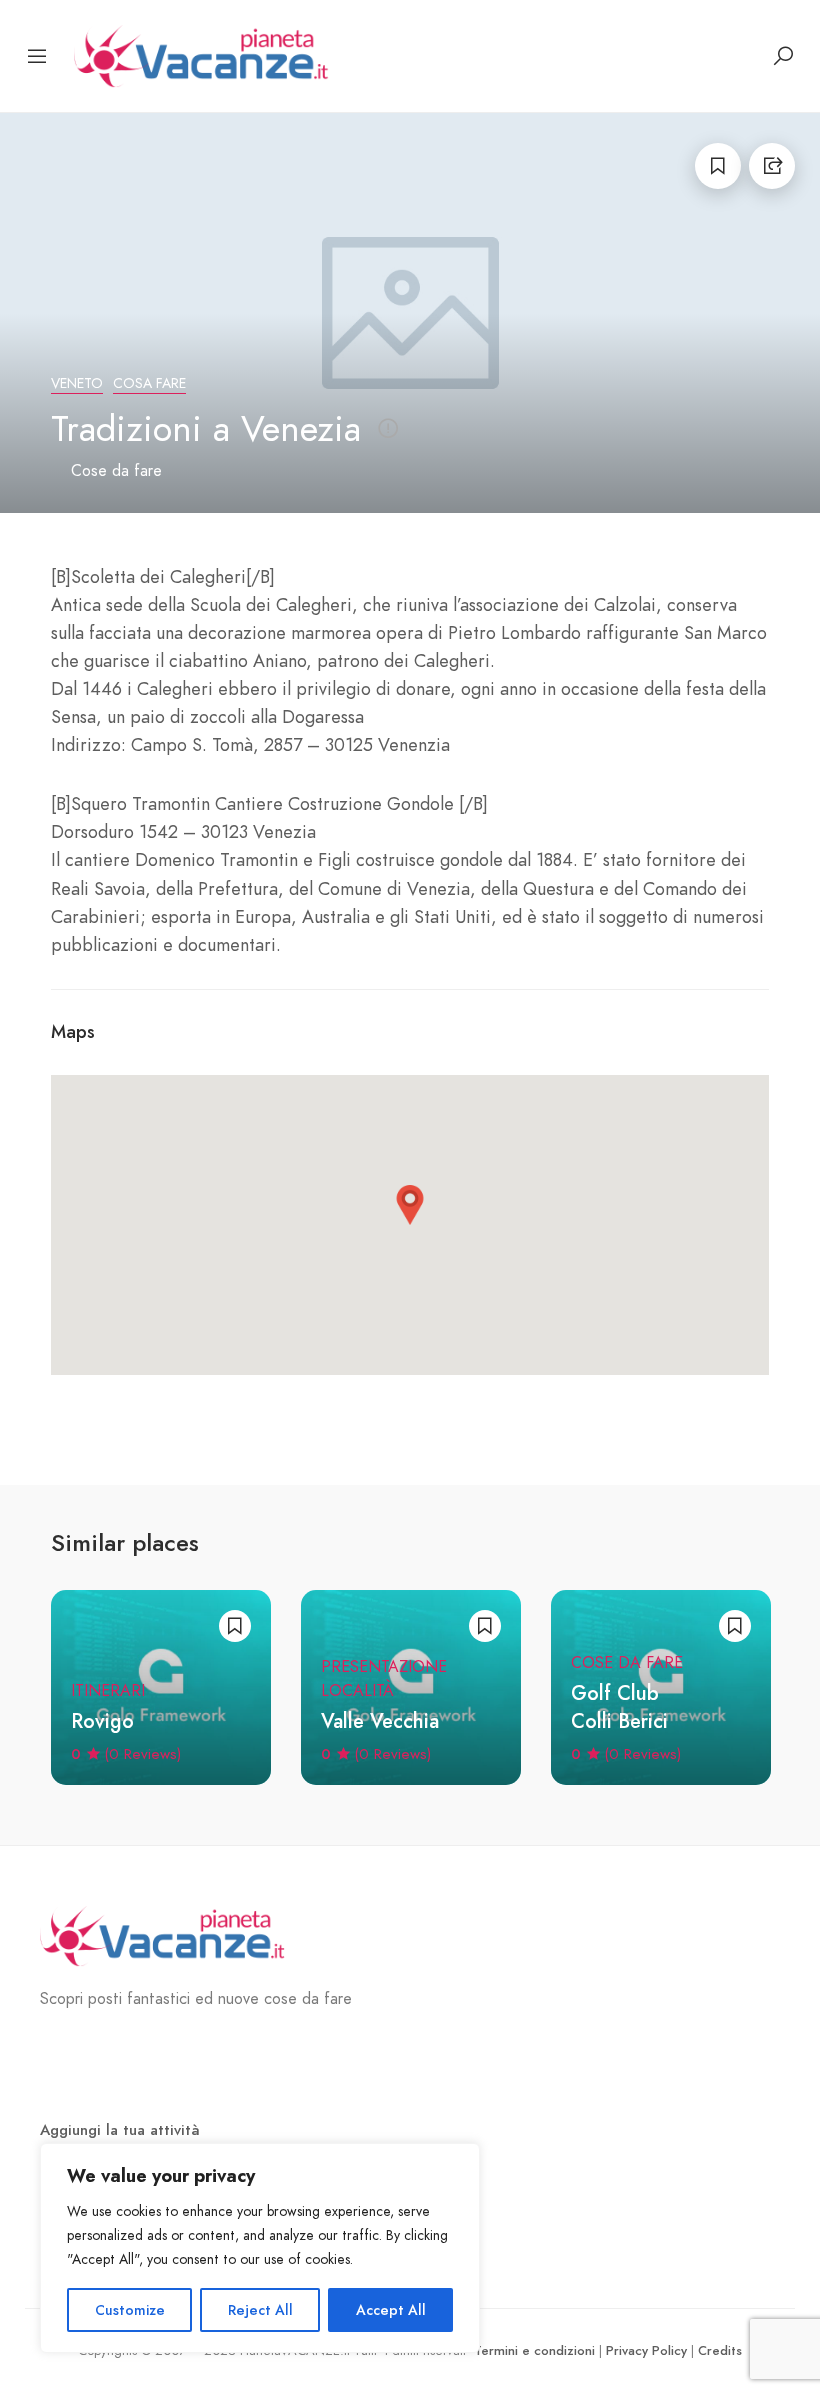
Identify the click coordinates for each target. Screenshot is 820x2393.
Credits (720, 2350)
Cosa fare (149, 383)
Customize (130, 2310)
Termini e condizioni (534, 2350)
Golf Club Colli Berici (619, 1707)
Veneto (77, 383)
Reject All (260, 2310)
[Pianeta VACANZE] (206, 54)
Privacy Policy (646, 2350)
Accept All (391, 2310)
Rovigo (102, 1721)
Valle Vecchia (380, 1721)
